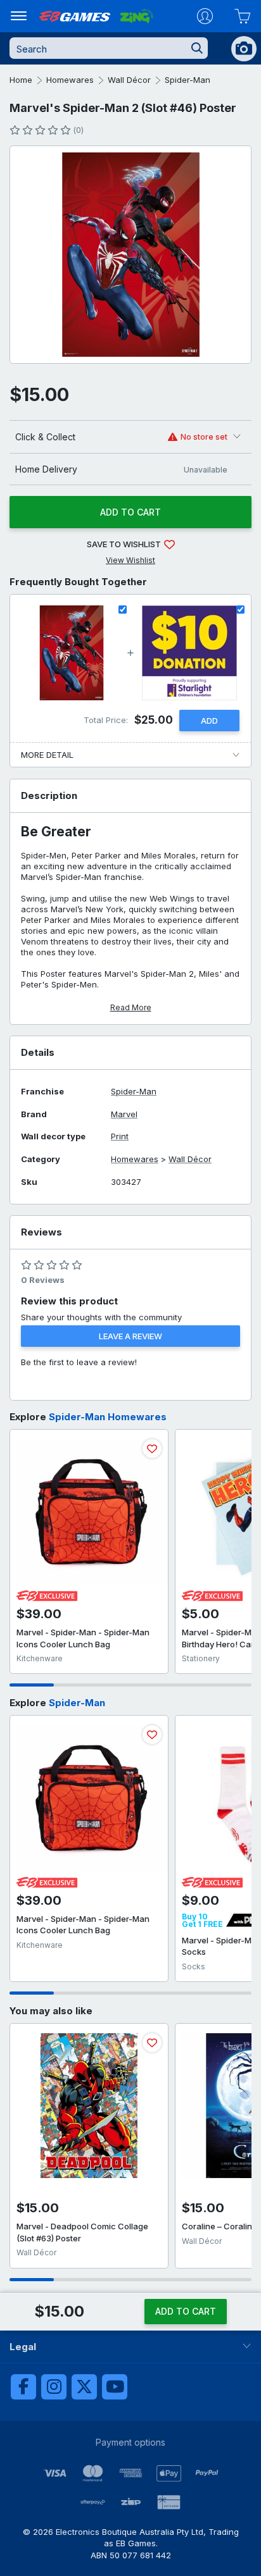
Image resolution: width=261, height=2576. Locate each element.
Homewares (70, 80)
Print (120, 1136)
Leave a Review (130, 1336)
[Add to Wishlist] (152, 1449)
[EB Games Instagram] (54, 2387)
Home (21, 80)
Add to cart (130, 512)
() (78, 130)
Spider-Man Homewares (108, 1417)
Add (209, 721)
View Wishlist (130, 560)
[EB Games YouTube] (115, 2387)
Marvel (124, 1114)
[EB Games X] (84, 2387)
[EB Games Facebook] (23, 2387)
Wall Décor (129, 80)
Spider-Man (188, 80)
